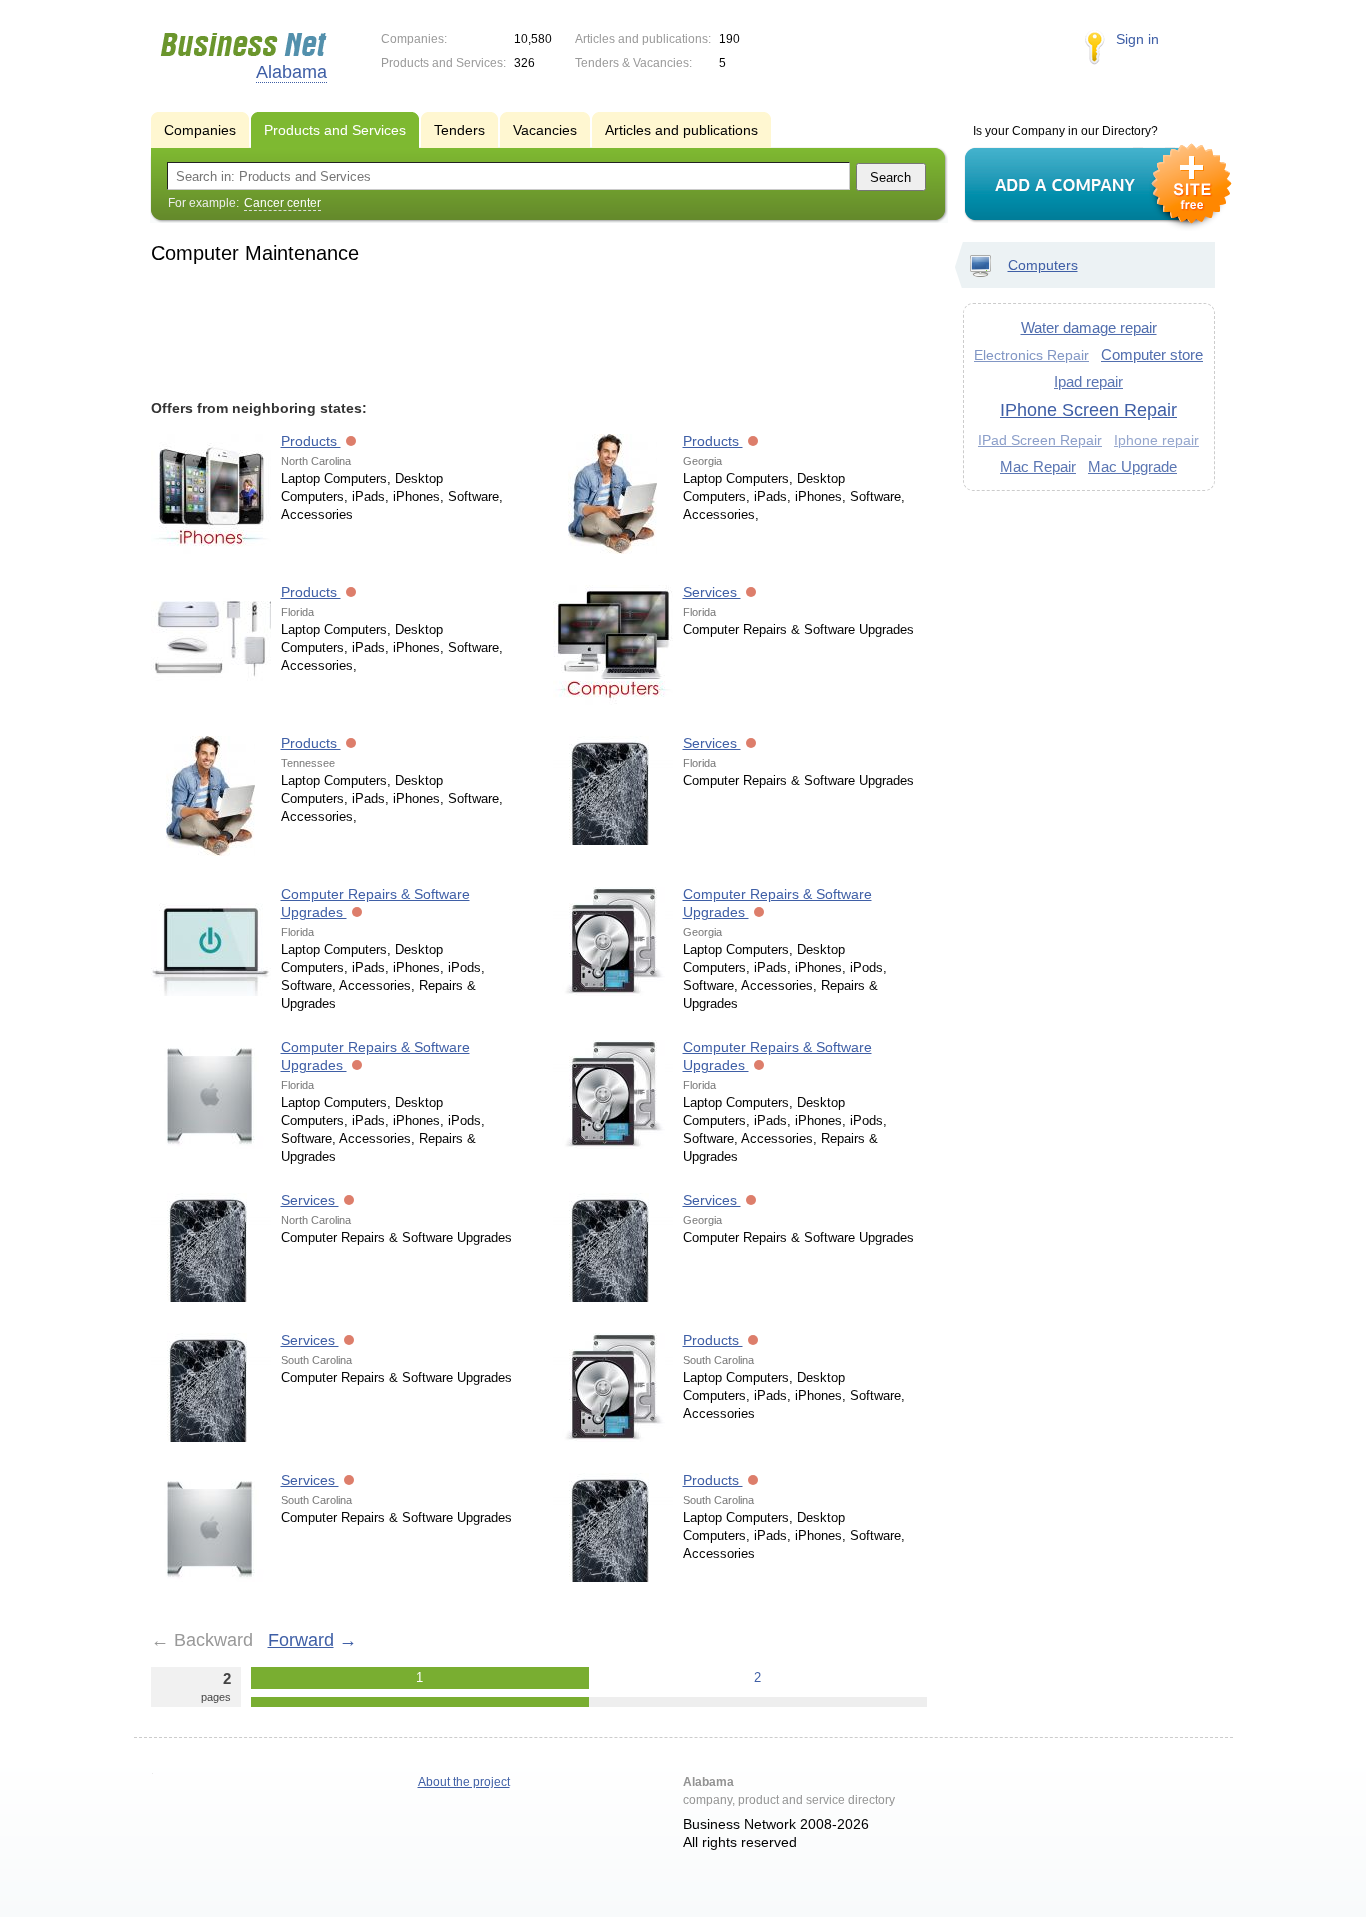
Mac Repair (1038, 466)
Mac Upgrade (1132, 466)
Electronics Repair (1031, 355)
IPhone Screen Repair (1088, 410)
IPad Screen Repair (1040, 440)
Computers (1043, 265)
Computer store (1152, 354)
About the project (464, 1782)
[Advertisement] (539, 329)
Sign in (1137, 39)
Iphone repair (1156, 440)
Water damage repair (1089, 327)
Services (712, 592)
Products (311, 441)
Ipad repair (1088, 381)
